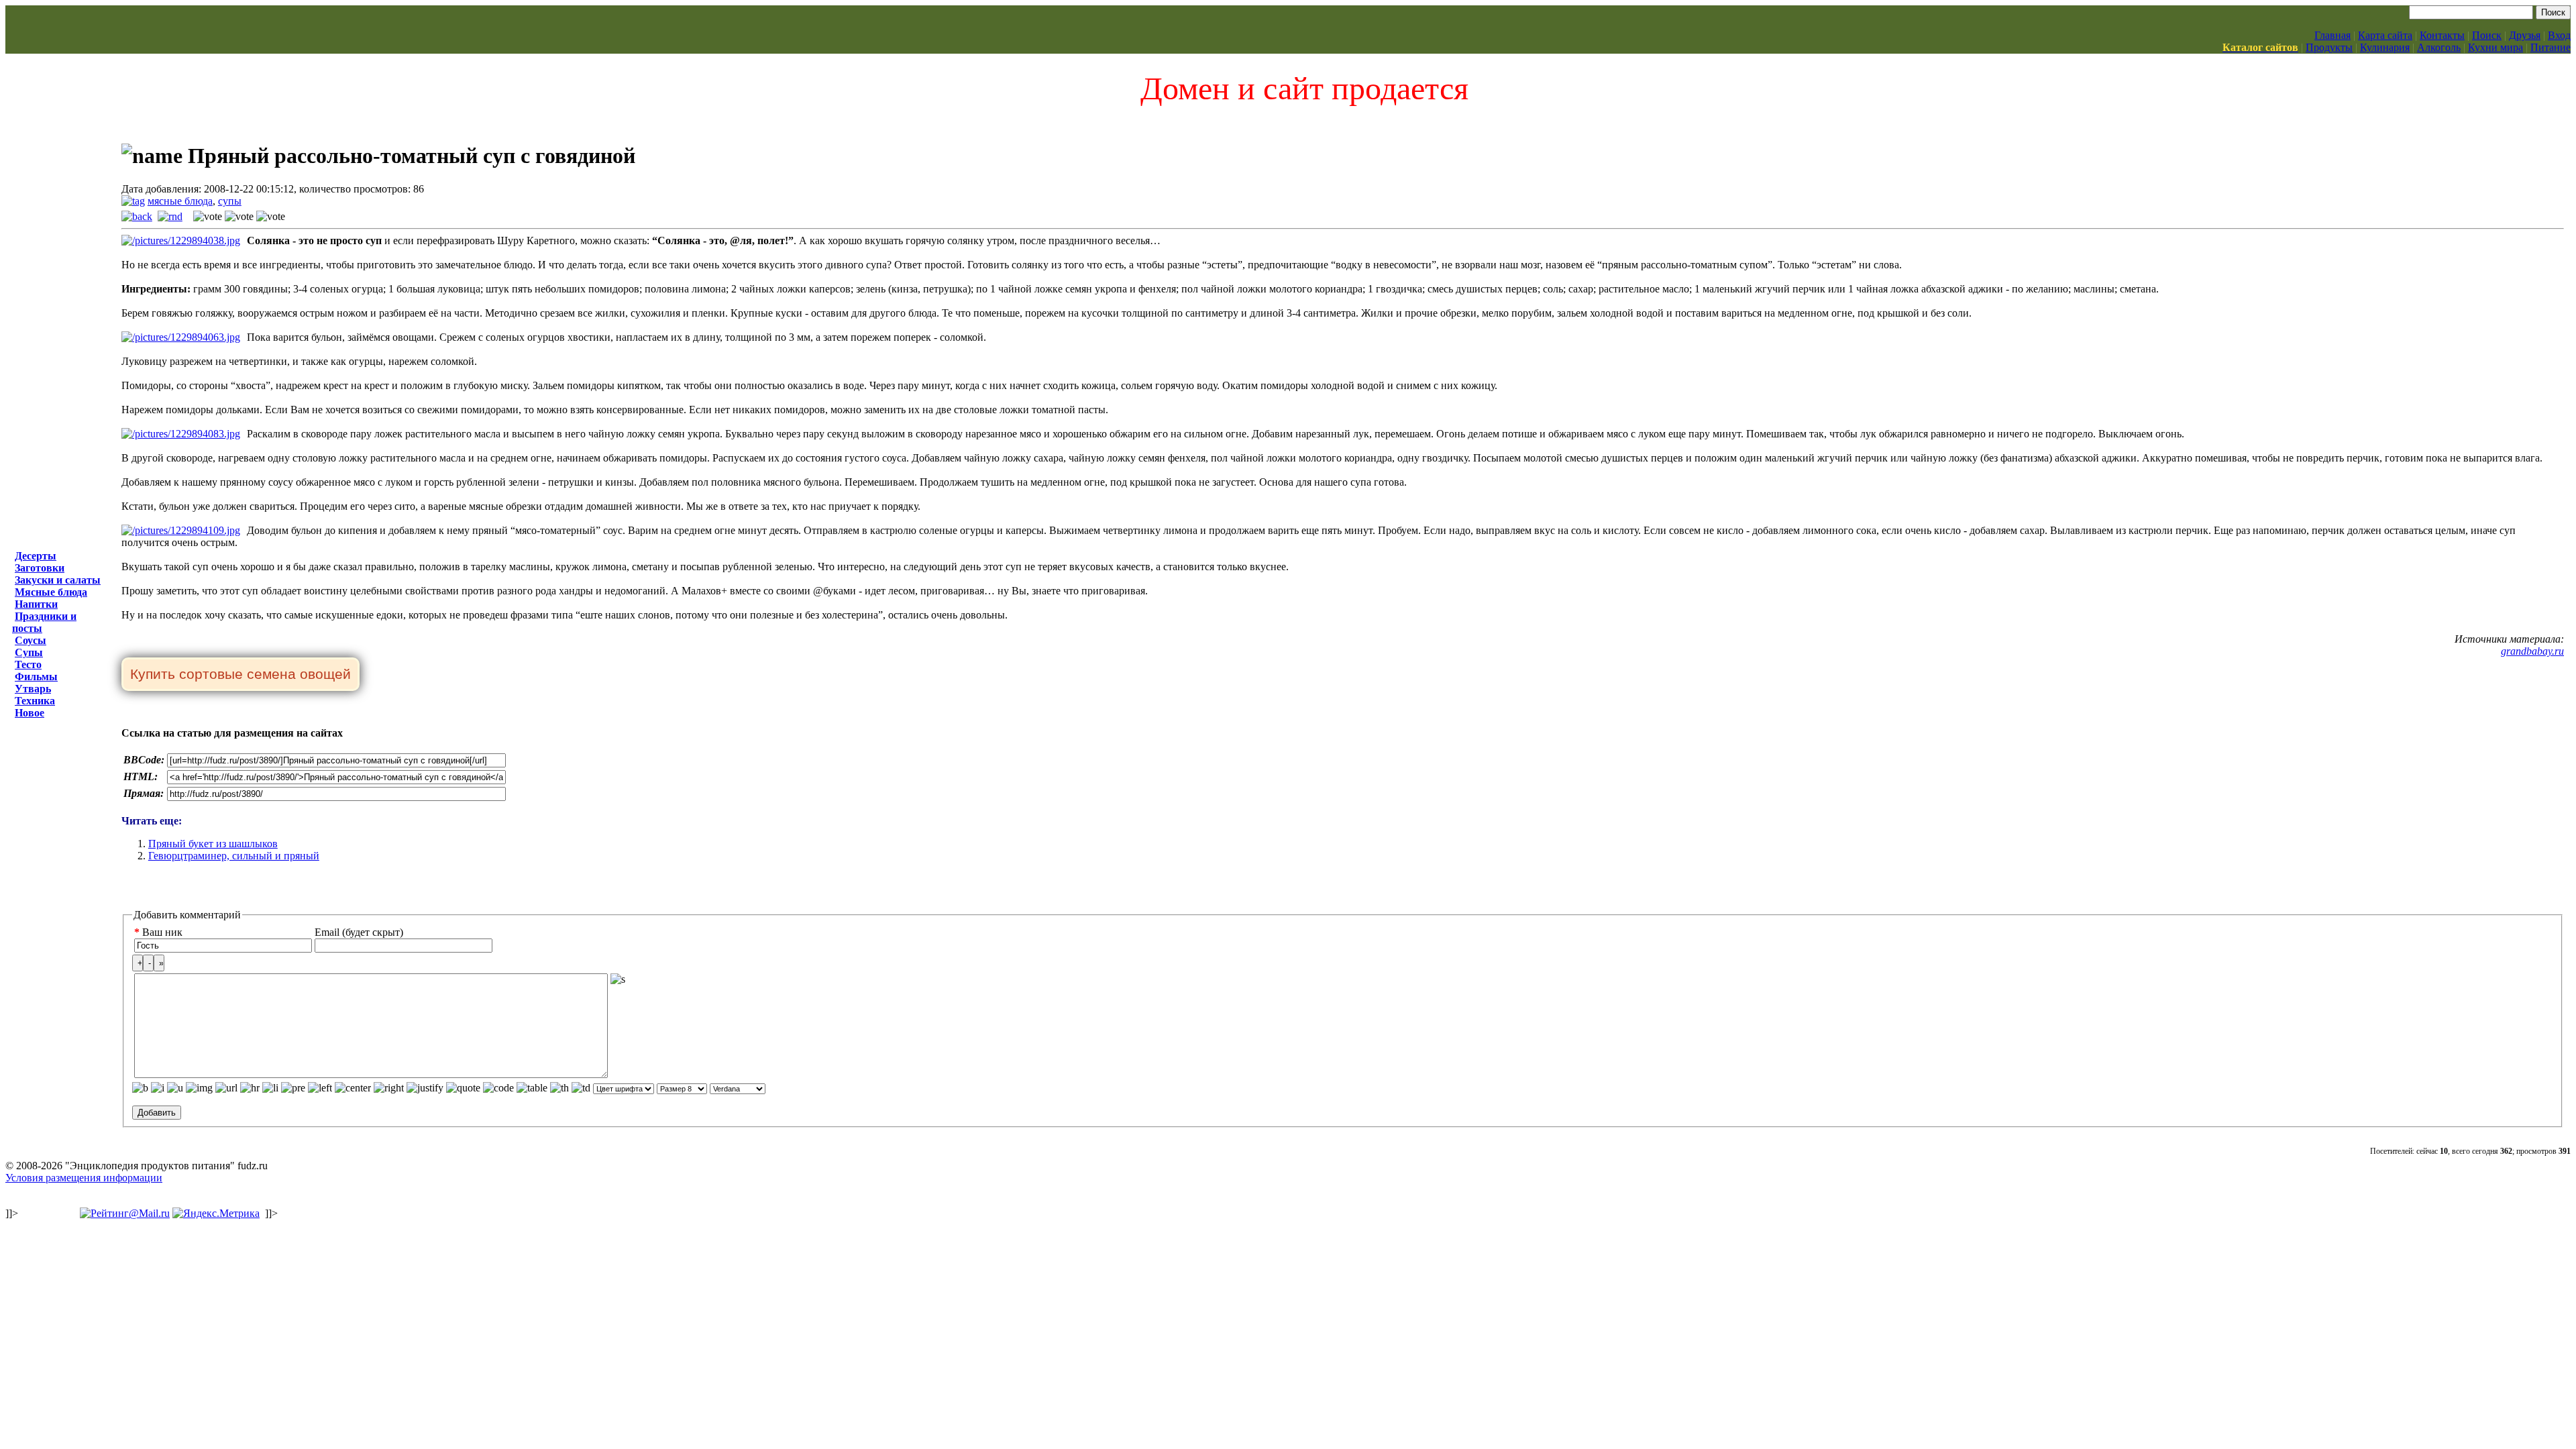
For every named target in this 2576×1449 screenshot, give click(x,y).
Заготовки (40, 568)
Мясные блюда (51, 592)
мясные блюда (180, 201)
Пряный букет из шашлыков (213, 844)
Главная (2332, 35)
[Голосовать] (208, 217)
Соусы (31, 640)
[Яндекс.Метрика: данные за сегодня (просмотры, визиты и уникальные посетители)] (216, 1214)
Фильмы (36, 677)
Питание (2551, 47)
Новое (30, 713)
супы (230, 201)
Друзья (2525, 35)
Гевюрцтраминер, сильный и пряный (234, 856)
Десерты (36, 556)
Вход (2559, 35)
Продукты (2329, 47)
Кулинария (2385, 47)
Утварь (33, 689)
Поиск (2487, 35)
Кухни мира (2495, 47)
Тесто (28, 664)
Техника (35, 701)
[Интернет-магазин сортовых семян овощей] (240, 675)
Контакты (2442, 35)
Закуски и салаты (58, 580)
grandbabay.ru (2532, 651)
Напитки (36, 604)
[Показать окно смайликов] (618, 979)
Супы (29, 652)
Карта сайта (2385, 35)
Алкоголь (2439, 47)
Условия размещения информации (84, 1178)
